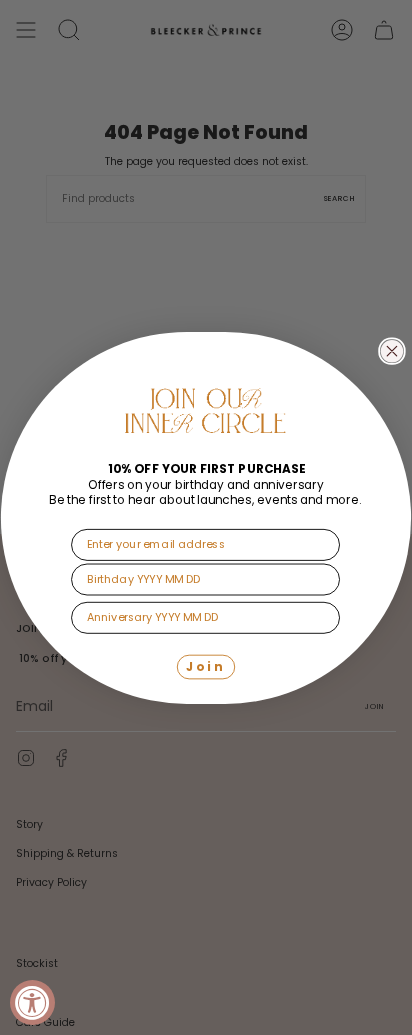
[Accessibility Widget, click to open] (32, 1002)
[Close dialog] (392, 351)
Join (205, 666)
